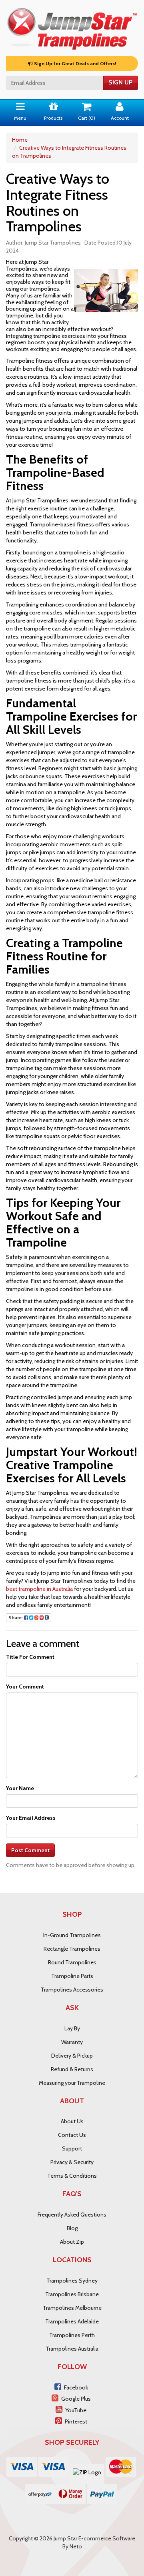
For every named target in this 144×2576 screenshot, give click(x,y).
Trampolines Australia (72, 2349)
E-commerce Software (107, 2538)
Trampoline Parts (72, 1976)
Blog (72, 2228)
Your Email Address (31, 1818)
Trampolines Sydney (72, 2281)
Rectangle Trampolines (72, 1949)
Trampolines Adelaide (72, 2321)
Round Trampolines (72, 1962)
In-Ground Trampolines (72, 1935)
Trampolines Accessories (72, 1990)
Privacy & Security (72, 2162)
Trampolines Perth (72, 2335)
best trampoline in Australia (39, 1589)
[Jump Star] (72, 27)
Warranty (72, 2042)
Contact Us (72, 2135)
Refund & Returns (72, 2069)
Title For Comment (30, 1657)
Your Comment (25, 1687)
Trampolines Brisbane (72, 2294)
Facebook (76, 2387)
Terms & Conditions (72, 2176)
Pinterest (76, 2421)
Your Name (20, 1788)
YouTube (76, 2410)
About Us (72, 2121)
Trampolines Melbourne (72, 2308)
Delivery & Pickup (72, 2056)
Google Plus (76, 2399)
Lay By (72, 2028)
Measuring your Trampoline (72, 2083)
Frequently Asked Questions (72, 2215)
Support (72, 2148)
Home (20, 140)
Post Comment (30, 1850)
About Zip (72, 2242)
